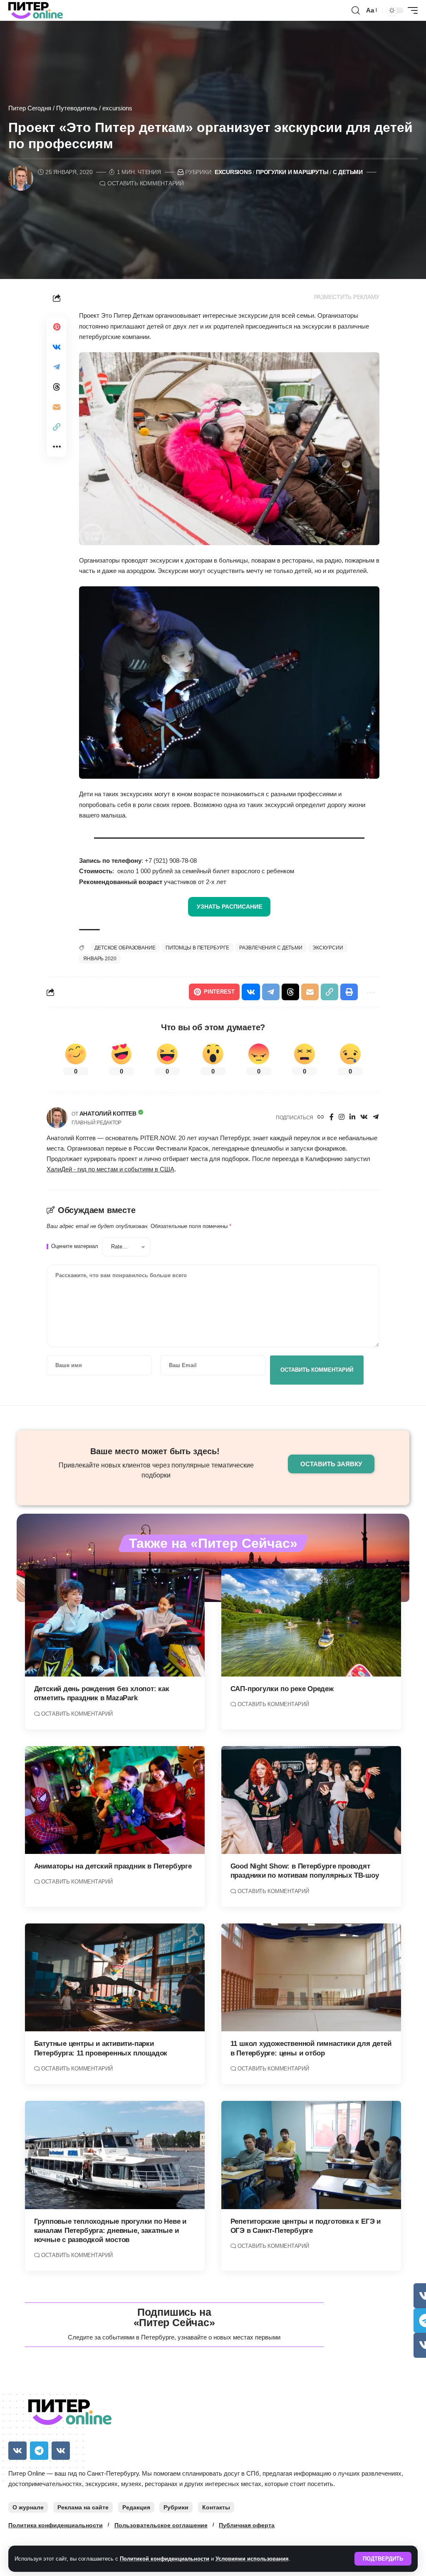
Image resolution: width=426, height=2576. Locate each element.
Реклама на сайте (83, 2507)
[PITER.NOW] (36, 10)
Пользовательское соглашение (161, 2525)
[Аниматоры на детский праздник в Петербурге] (115, 1800)
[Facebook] (332, 1117)
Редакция (136, 2507)
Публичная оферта (247, 2525)
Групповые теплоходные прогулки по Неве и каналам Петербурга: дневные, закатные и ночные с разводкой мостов (110, 2231)
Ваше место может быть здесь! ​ (156, 1451)
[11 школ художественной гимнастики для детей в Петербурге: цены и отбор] (311, 1977)
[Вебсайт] (321, 1117)
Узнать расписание (229, 907)
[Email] (57, 407)
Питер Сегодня (30, 108)
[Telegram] (376, 1117)
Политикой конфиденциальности (165, 2559)
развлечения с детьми (271, 948)
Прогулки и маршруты (292, 172)
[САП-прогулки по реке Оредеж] (311, 1623)
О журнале (28, 2507)
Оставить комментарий (146, 183)
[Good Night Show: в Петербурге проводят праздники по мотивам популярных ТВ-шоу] (311, 1800)
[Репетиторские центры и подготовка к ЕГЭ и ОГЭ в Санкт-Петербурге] (311, 2155)
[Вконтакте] (364, 1117)
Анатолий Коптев (108, 1114)
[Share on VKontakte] (57, 347)
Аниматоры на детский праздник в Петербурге (113, 1866)
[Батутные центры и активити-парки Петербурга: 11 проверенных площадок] (115, 1977)
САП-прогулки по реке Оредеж (282, 1689)
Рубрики (176, 2507)
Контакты (216, 2507)
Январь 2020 (100, 959)
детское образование (125, 948)
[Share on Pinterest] (57, 327)
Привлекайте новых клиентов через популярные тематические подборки (156, 1470)
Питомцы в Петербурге (198, 948)
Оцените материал (75, 1247)
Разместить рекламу (347, 297)
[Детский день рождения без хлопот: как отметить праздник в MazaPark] (115, 1623)
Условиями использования (252, 2559)
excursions (117, 108)
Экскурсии (328, 948)
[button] (383, 2559)
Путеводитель (77, 108)
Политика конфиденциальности (56, 2525)
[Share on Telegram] (57, 367)
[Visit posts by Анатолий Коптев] (57, 1118)
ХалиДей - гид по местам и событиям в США (110, 1169)
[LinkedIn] (352, 1117)
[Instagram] (342, 1117)
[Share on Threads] (57, 387)
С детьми (348, 172)
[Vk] (17, 2451)
